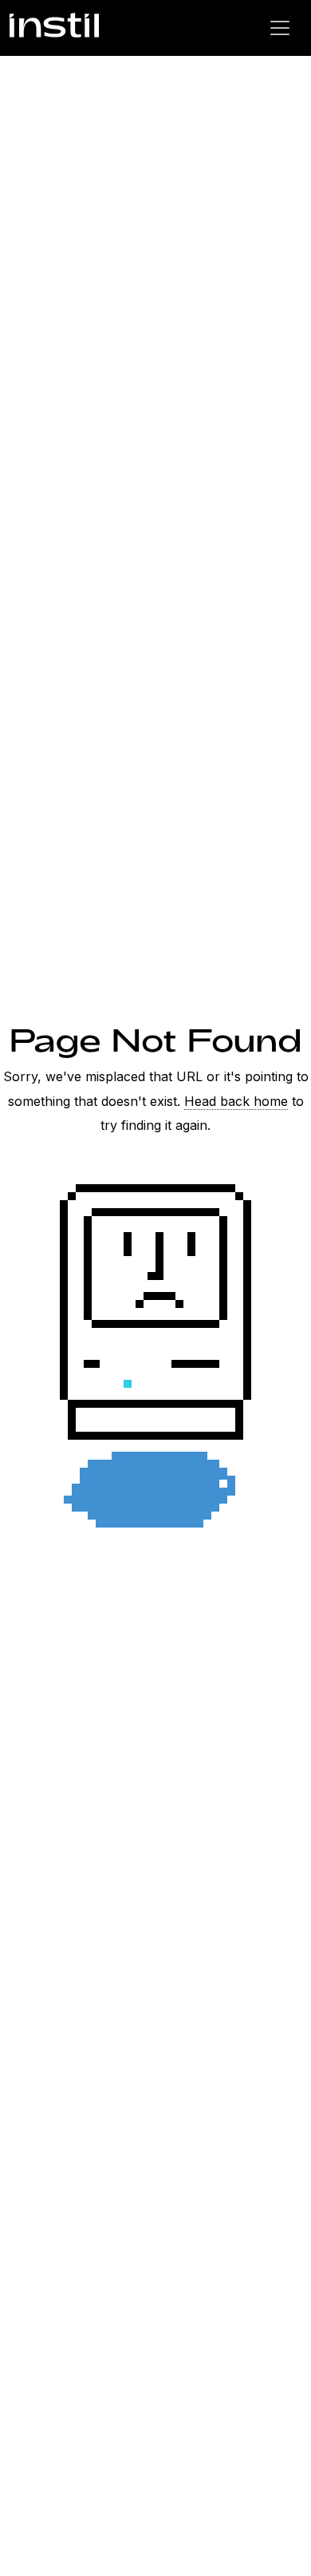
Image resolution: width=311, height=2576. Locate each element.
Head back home (236, 1101)
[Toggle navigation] (280, 28)
